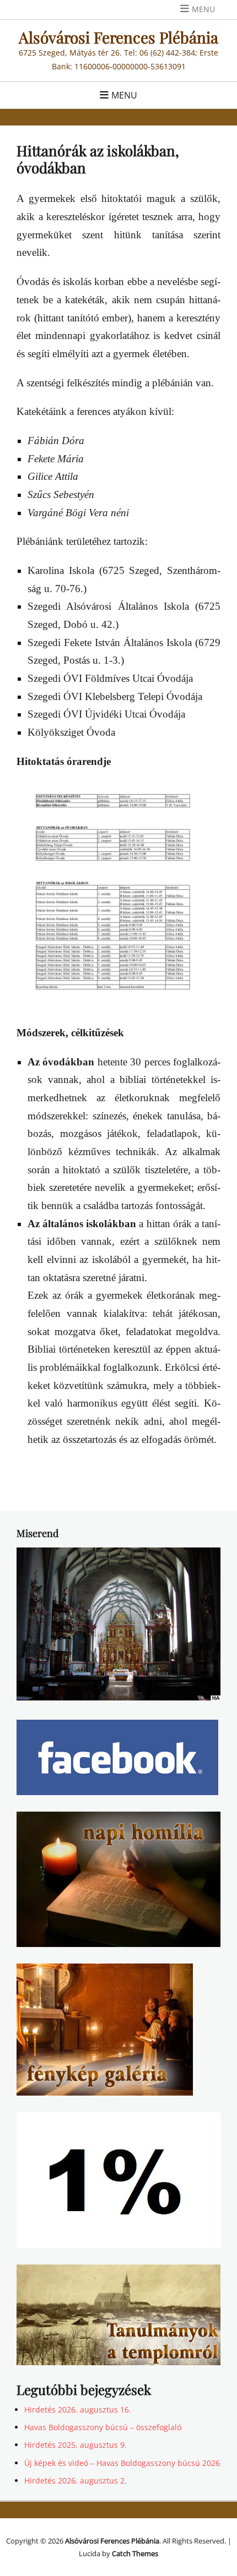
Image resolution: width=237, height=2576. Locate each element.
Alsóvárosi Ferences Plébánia (118, 37)
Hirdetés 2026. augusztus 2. (76, 2481)
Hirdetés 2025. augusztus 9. (76, 2445)
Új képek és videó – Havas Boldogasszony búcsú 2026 (122, 2463)
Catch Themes (135, 2553)
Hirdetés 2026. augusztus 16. (78, 2410)
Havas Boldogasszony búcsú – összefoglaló (103, 2427)
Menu (203, 9)
